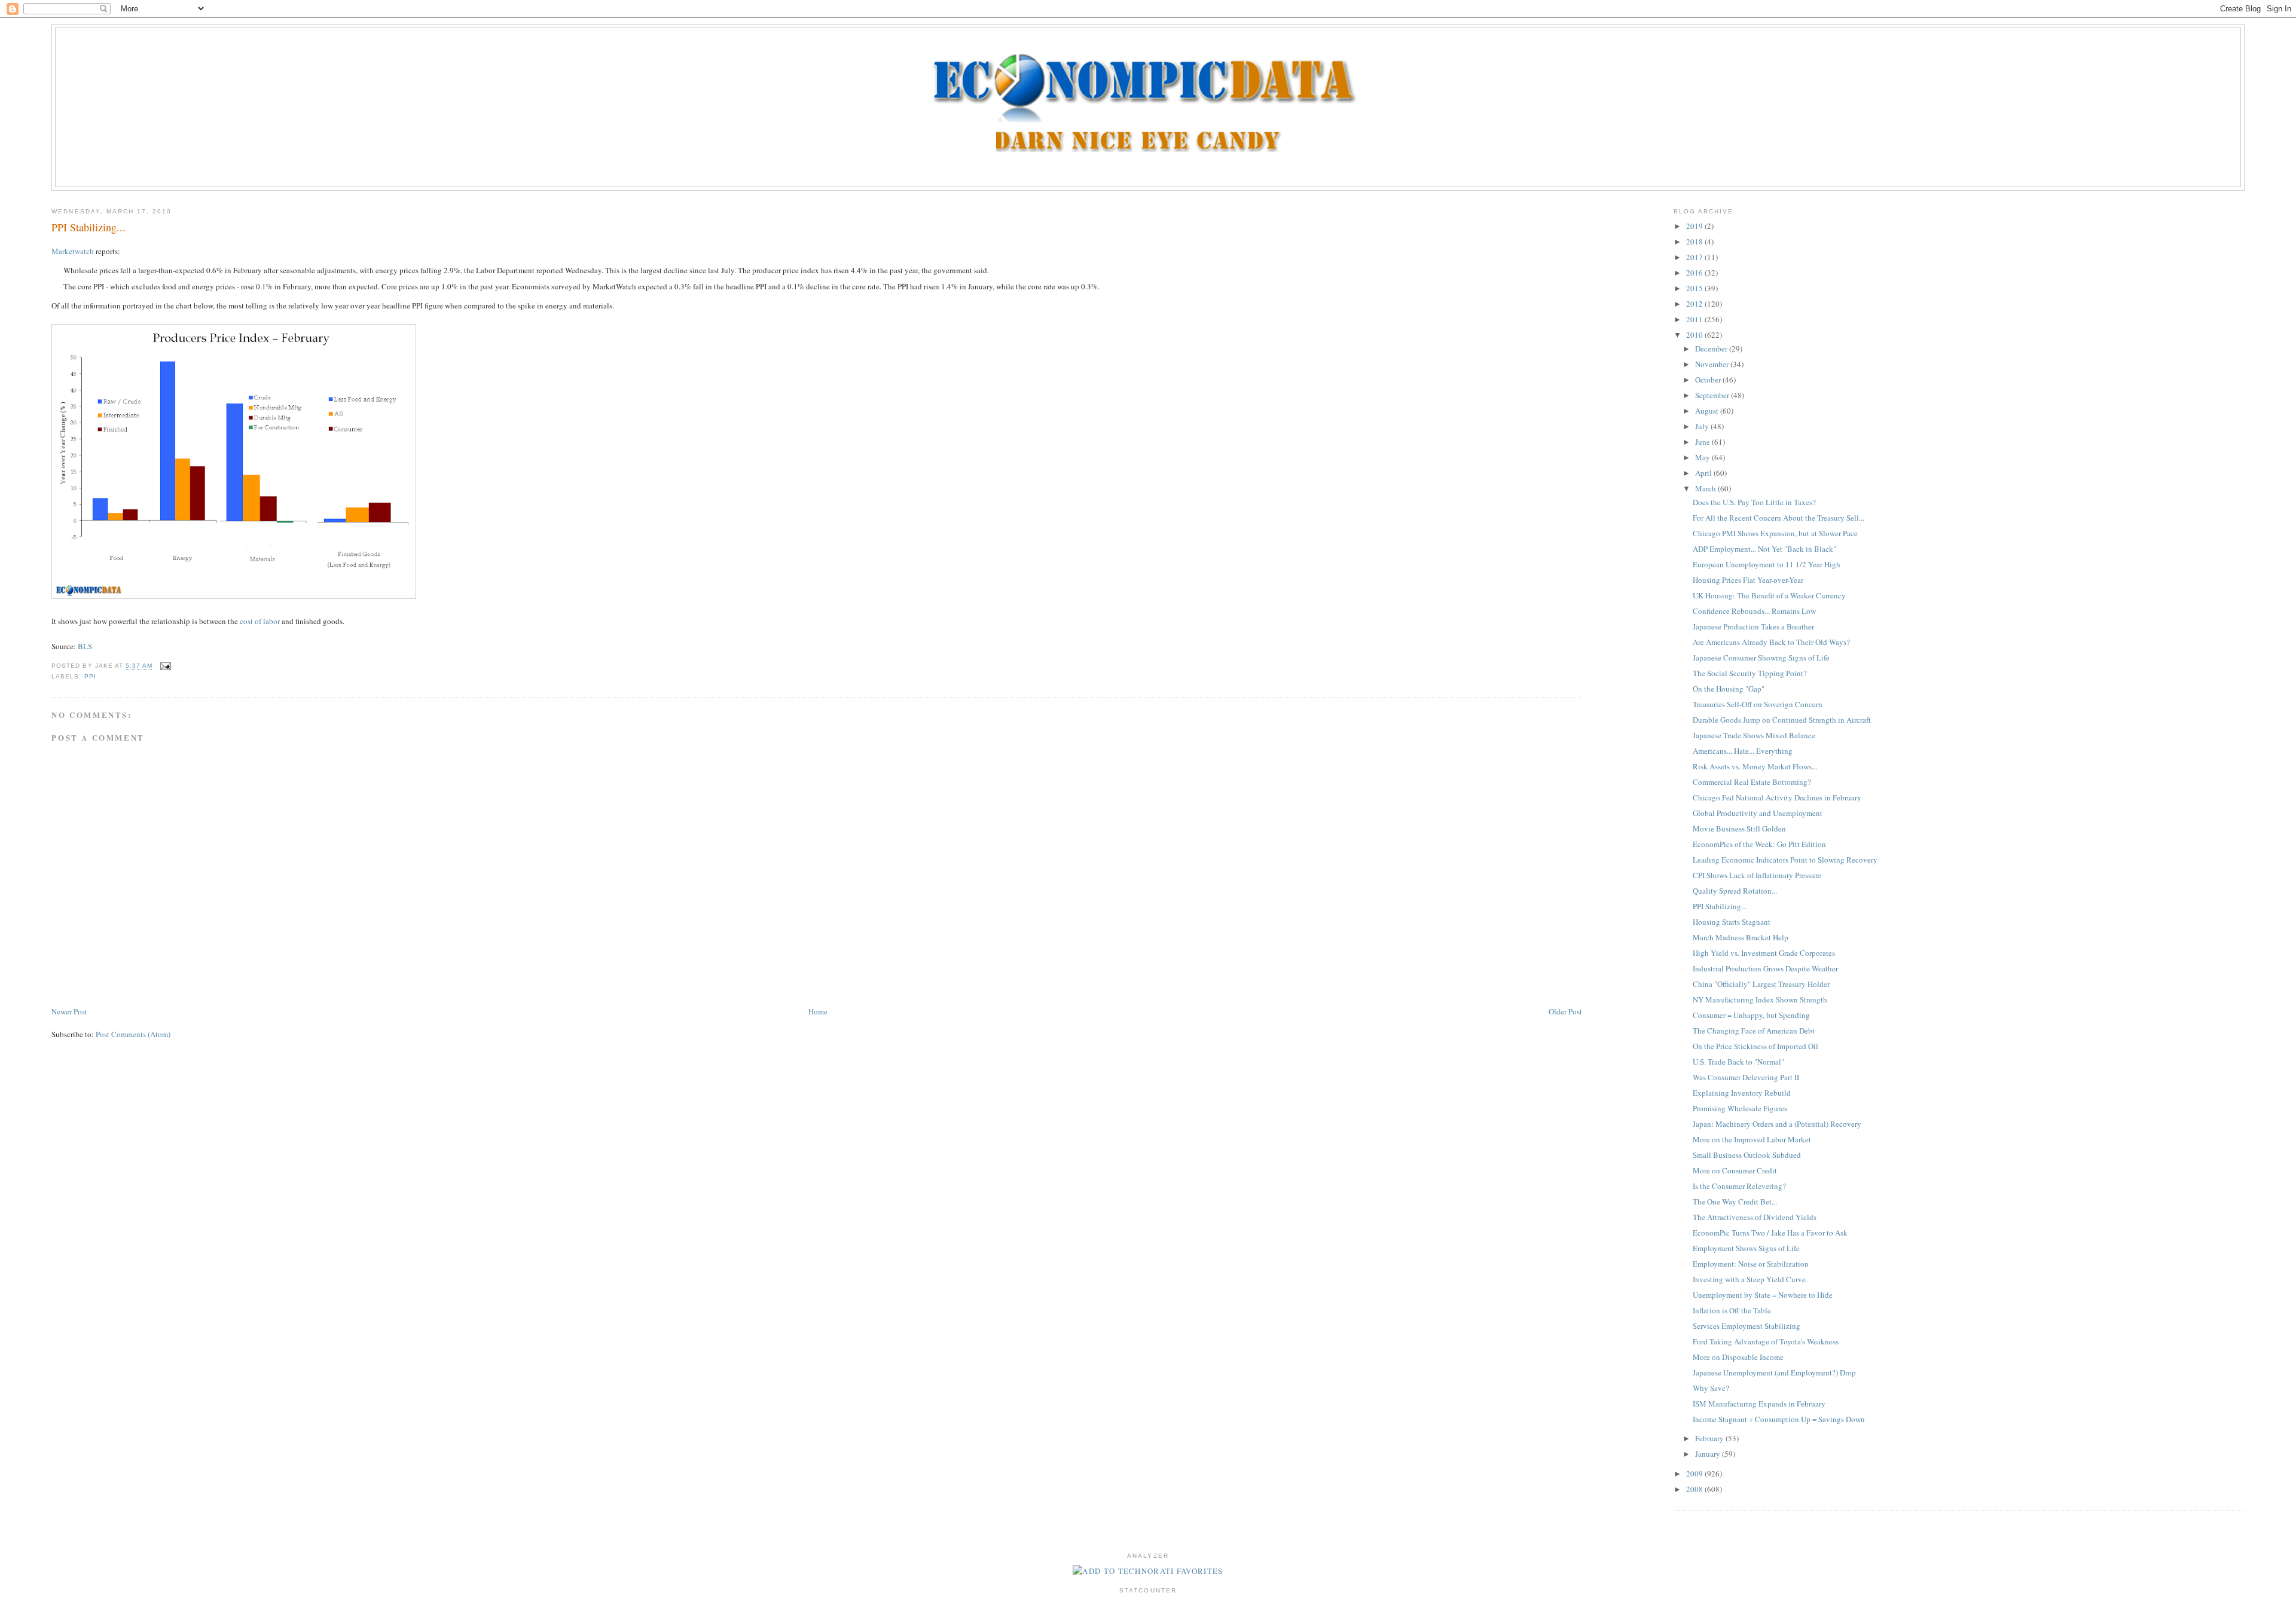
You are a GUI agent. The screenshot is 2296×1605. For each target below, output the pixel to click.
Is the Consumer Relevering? (1739, 1186)
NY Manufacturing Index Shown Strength (1760, 999)
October (1709, 380)
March (1706, 488)
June (1703, 442)
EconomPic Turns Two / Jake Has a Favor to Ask (1770, 1233)
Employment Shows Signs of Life (1746, 1248)
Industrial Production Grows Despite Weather (1765, 968)
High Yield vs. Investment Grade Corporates (1764, 953)
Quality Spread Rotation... (1735, 891)
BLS (85, 646)
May (1703, 457)
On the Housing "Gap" (1729, 689)
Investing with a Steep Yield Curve (1749, 1279)
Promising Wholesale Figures (1740, 1108)
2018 (1695, 241)
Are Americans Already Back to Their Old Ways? (1771, 642)
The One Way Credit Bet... (1735, 1202)
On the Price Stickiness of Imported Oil (1755, 1046)
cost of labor (260, 621)
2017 (1695, 257)
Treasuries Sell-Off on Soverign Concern (1758, 704)
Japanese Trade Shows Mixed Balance (1754, 735)
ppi (90, 676)
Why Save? (1711, 1388)
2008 (1695, 1489)
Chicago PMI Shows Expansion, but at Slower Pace (1775, 533)
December (1712, 348)
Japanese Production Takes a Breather (1753, 626)
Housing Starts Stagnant (1732, 922)
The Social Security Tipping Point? (1750, 673)
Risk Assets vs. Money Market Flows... (1755, 766)
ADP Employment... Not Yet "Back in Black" (1764, 549)
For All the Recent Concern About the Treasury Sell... (1779, 518)
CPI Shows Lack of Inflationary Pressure (1757, 875)
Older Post (1565, 1011)
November (1713, 364)
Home (818, 1011)
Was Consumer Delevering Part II (1746, 1077)
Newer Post (69, 1011)
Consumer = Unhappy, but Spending (1751, 1015)
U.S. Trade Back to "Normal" (1738, 1062)
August (1708, 411)
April (1704, 473)
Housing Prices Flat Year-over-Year (1748, 580)
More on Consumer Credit (1735, 1170)
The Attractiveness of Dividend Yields (1755, 1217)
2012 (1695, 304)
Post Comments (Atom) (133, 1034)
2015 (1695, 288)
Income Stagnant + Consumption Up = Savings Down (1779, 1419)
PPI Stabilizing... (88, 227)
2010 (1695, 335)
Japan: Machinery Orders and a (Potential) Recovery (1777, 1124)
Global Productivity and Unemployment (1758, 813)
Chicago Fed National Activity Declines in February (1777, 797)
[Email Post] (164, 666)
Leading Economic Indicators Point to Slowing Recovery (1785, 860)
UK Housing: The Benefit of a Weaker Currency (1769, 595)
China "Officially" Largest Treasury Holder (1761, 984)
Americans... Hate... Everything (1743, 751)
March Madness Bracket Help (1741, 937)
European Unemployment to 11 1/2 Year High (1767, 564)
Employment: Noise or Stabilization (1751, 1264)
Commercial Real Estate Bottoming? (1752, 782)
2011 (1695, 319)
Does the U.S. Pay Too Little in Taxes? (1754, 502)
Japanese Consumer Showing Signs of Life (1761, 658)
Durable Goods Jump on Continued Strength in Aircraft (1782, 720)
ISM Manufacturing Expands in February (1759, 1404)
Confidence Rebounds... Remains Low (1754, 611)
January (1709, 1454)
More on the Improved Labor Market (1752, 1139)
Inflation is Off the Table (1732, 1310)
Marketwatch (73, 251)
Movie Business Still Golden (1739, 829)
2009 (1695, 1473)
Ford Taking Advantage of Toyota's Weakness (1766, 1341)
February (1710, 1438)
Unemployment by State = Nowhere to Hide (1763, 1295)
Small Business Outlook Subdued (1747, 1155)
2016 (1695, 273)
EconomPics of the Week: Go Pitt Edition (1759, 844)
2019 (1695, 226)
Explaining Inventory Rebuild (1742, 1093)
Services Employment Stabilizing (1747, 1326)
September (1713, 395)
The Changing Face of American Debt (1754, 1031)
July (1703, 426)
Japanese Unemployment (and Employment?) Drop (1774, 1372)
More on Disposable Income (1738, 1357)
